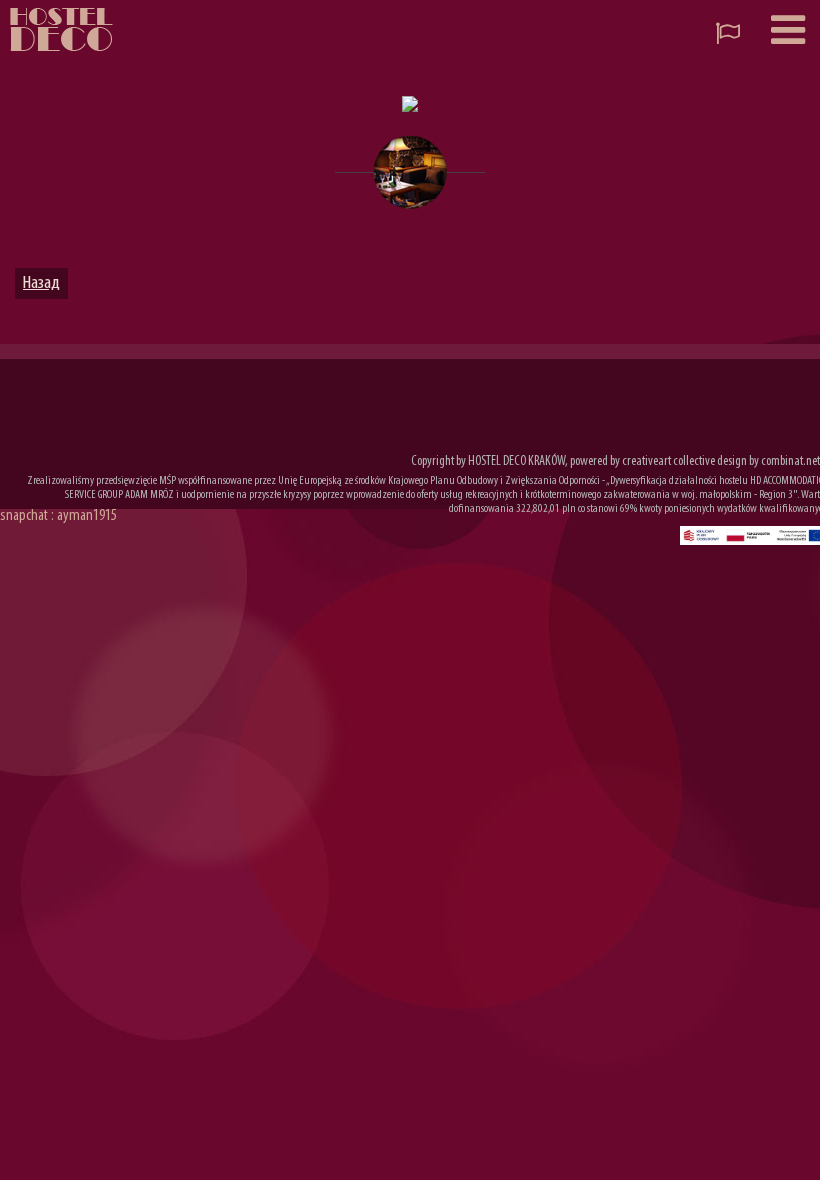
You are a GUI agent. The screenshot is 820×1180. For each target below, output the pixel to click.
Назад (41, 283)
